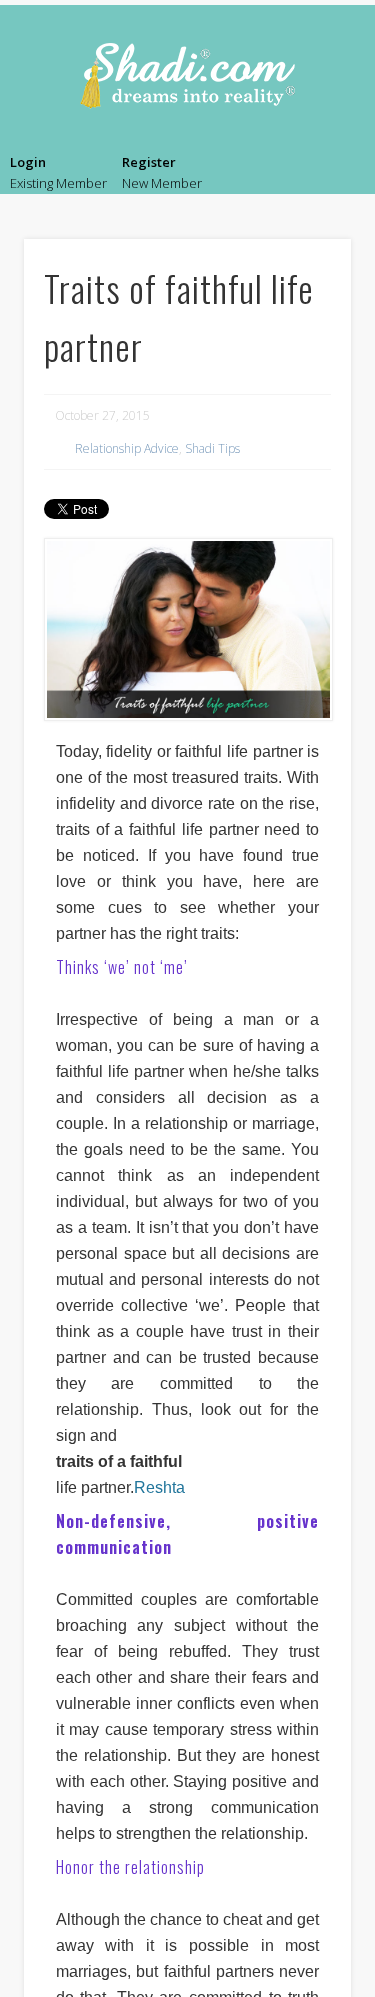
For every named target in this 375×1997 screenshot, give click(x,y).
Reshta (159, 1487)
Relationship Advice (127, 448)
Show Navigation (340, 176)
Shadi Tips (212, 448)
